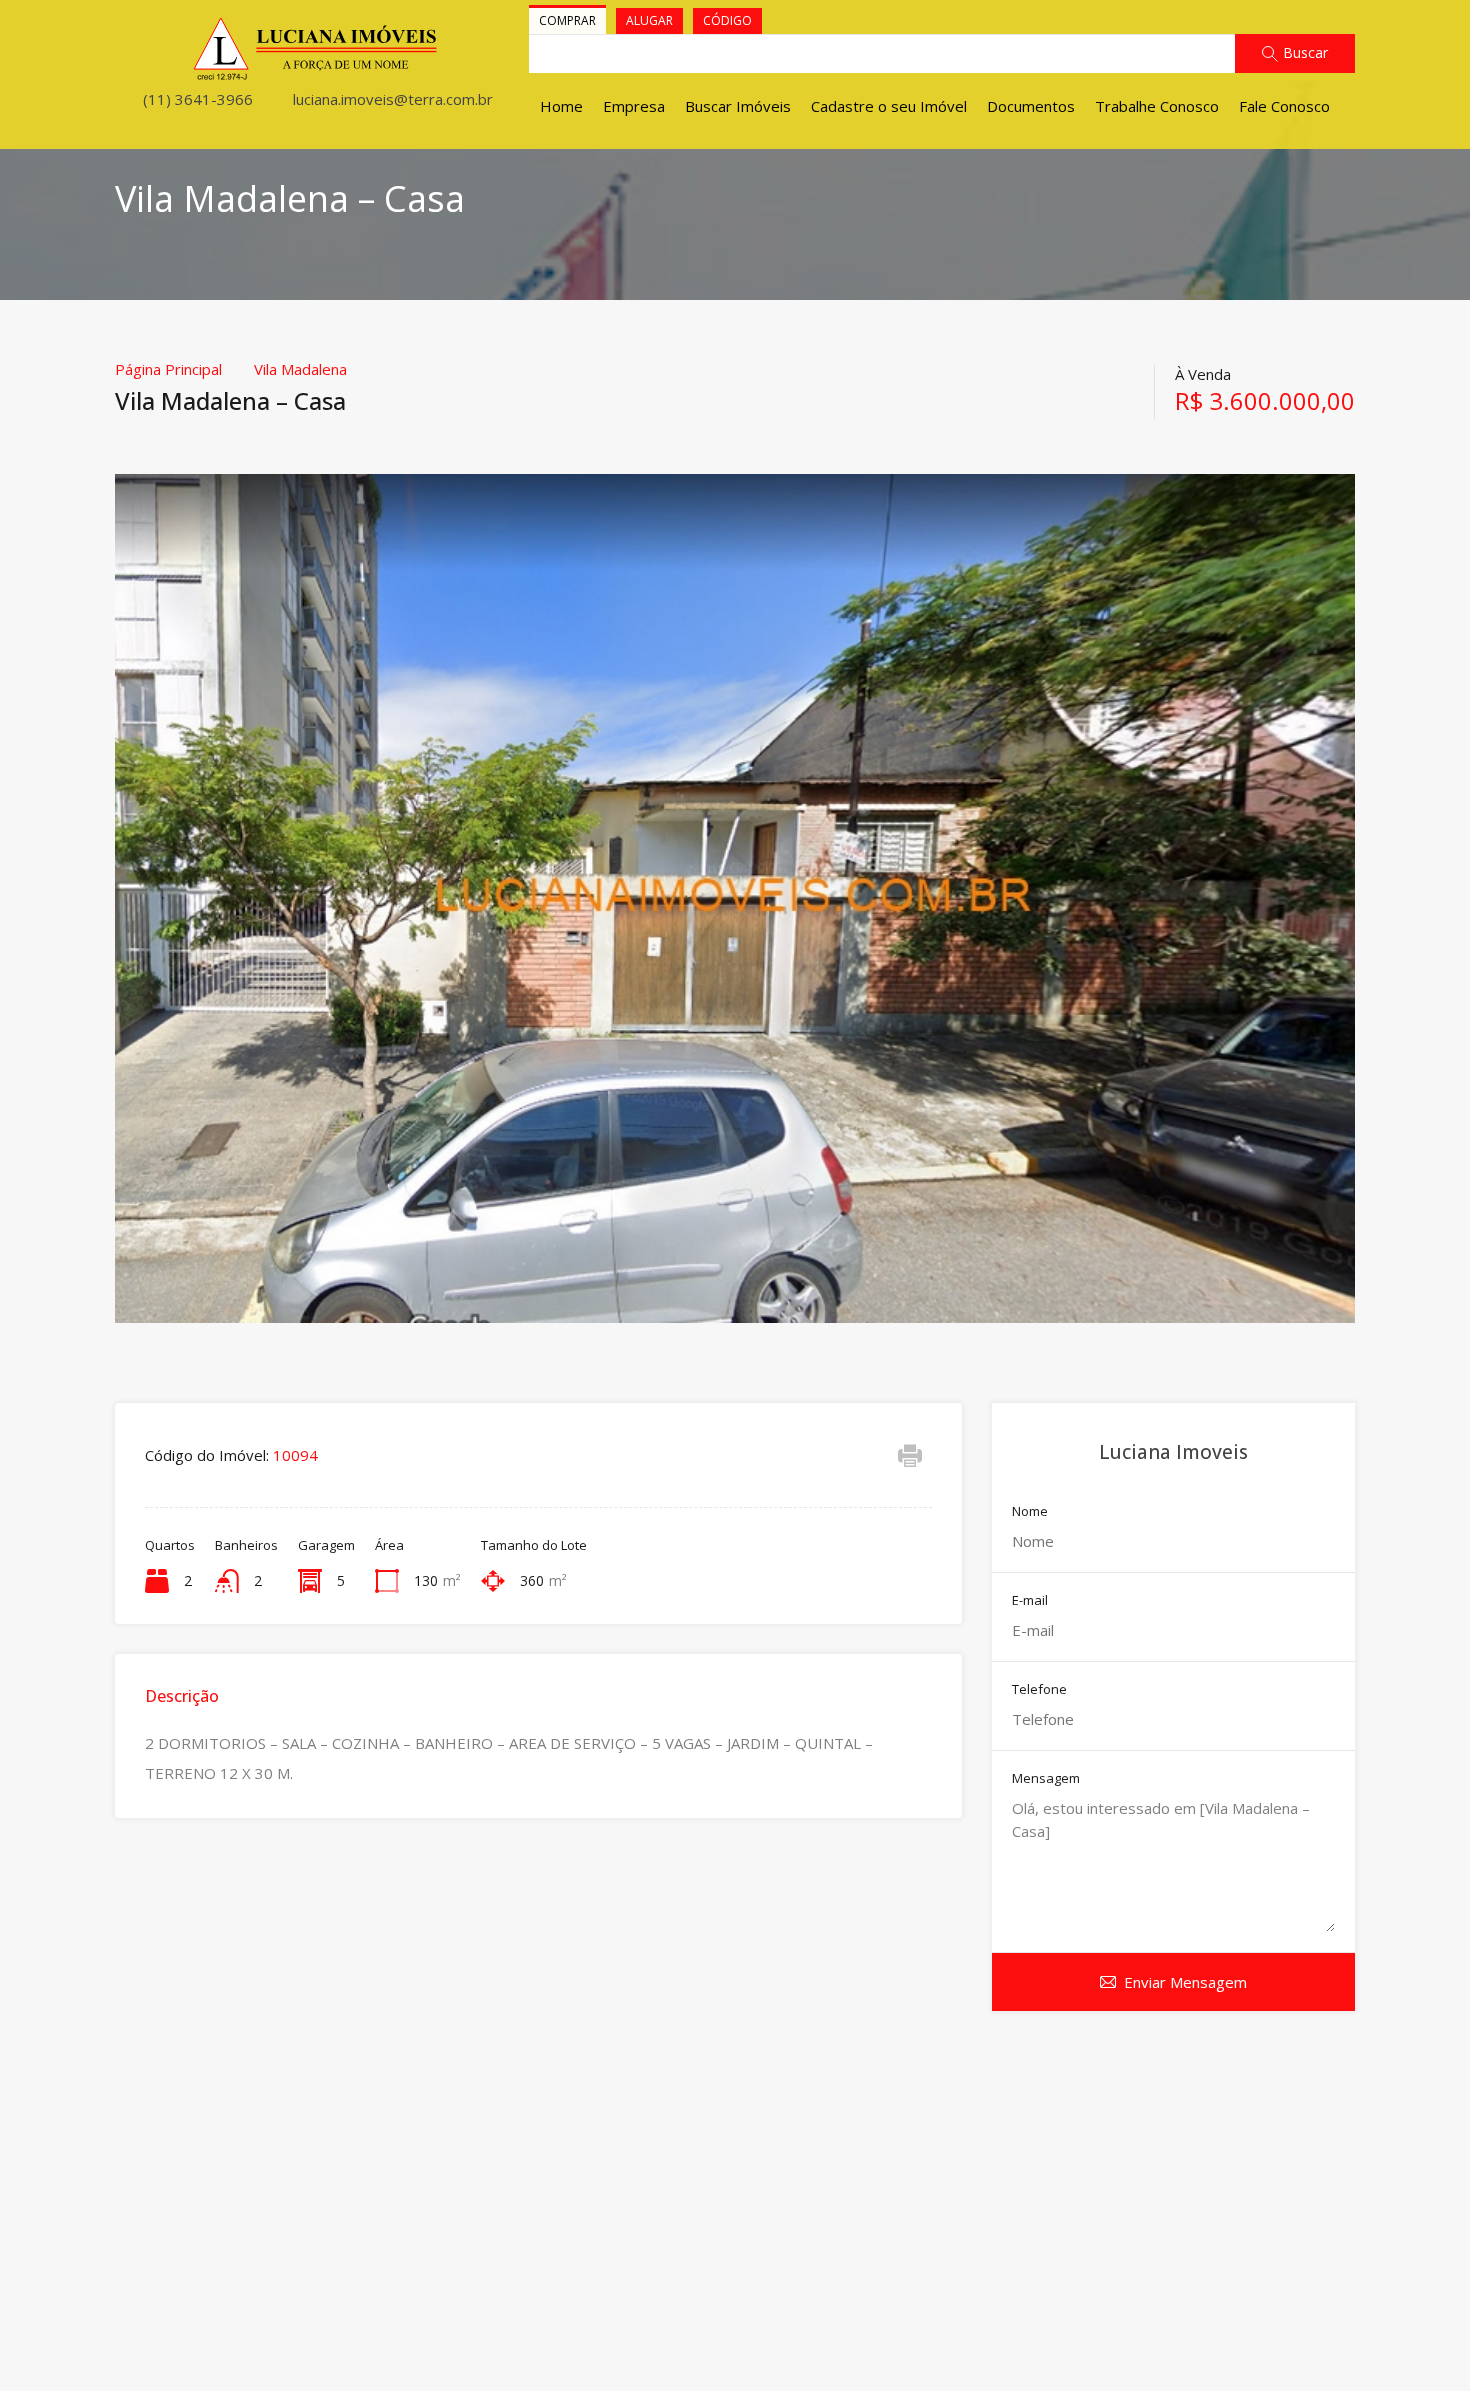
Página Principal (168, 369)
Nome (1030, 1512)
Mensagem (1046, 1779)
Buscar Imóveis (738, 106)
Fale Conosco (1284, 106)
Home (561, 106)
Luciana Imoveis (1173, 1452)
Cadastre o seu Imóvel (889, 106)
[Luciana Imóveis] (315, 72)
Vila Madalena (300, 369)
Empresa (634, 106)
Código (727, 20)
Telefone (1039, 1690)
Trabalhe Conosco (1157, 106)
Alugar (649, 20)
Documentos (1031, 106)
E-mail (1030, 1601)
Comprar (567, 20)
